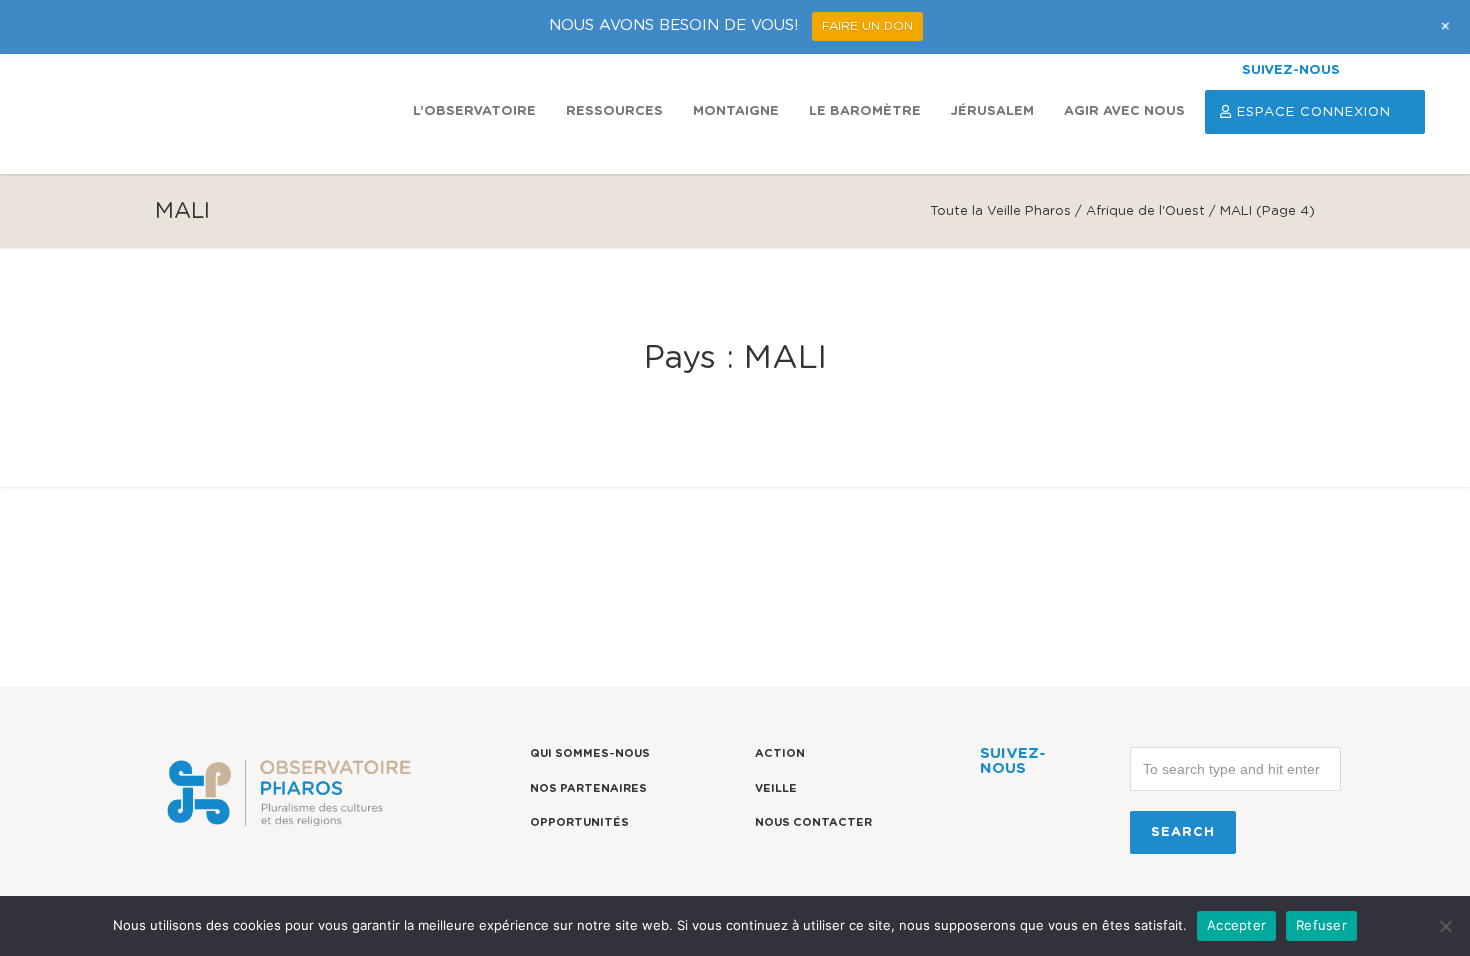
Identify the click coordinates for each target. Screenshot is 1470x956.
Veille (776, 788)
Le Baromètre (865, 111)
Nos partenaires (588, 788)
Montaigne (736, 111)
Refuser (1321, 925)
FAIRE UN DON (867, 26)
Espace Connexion (1314, 112)
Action (780, 753)
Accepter (1236, 925)
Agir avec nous (1124, 111)
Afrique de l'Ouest (1145, 211)
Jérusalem (992, 111)
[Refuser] (1445, 926)
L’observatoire (474, 111)
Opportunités (579, 822)
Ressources (614, 111)
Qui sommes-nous (590, 753)
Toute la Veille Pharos (1000, 211)
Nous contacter (813, 822)
